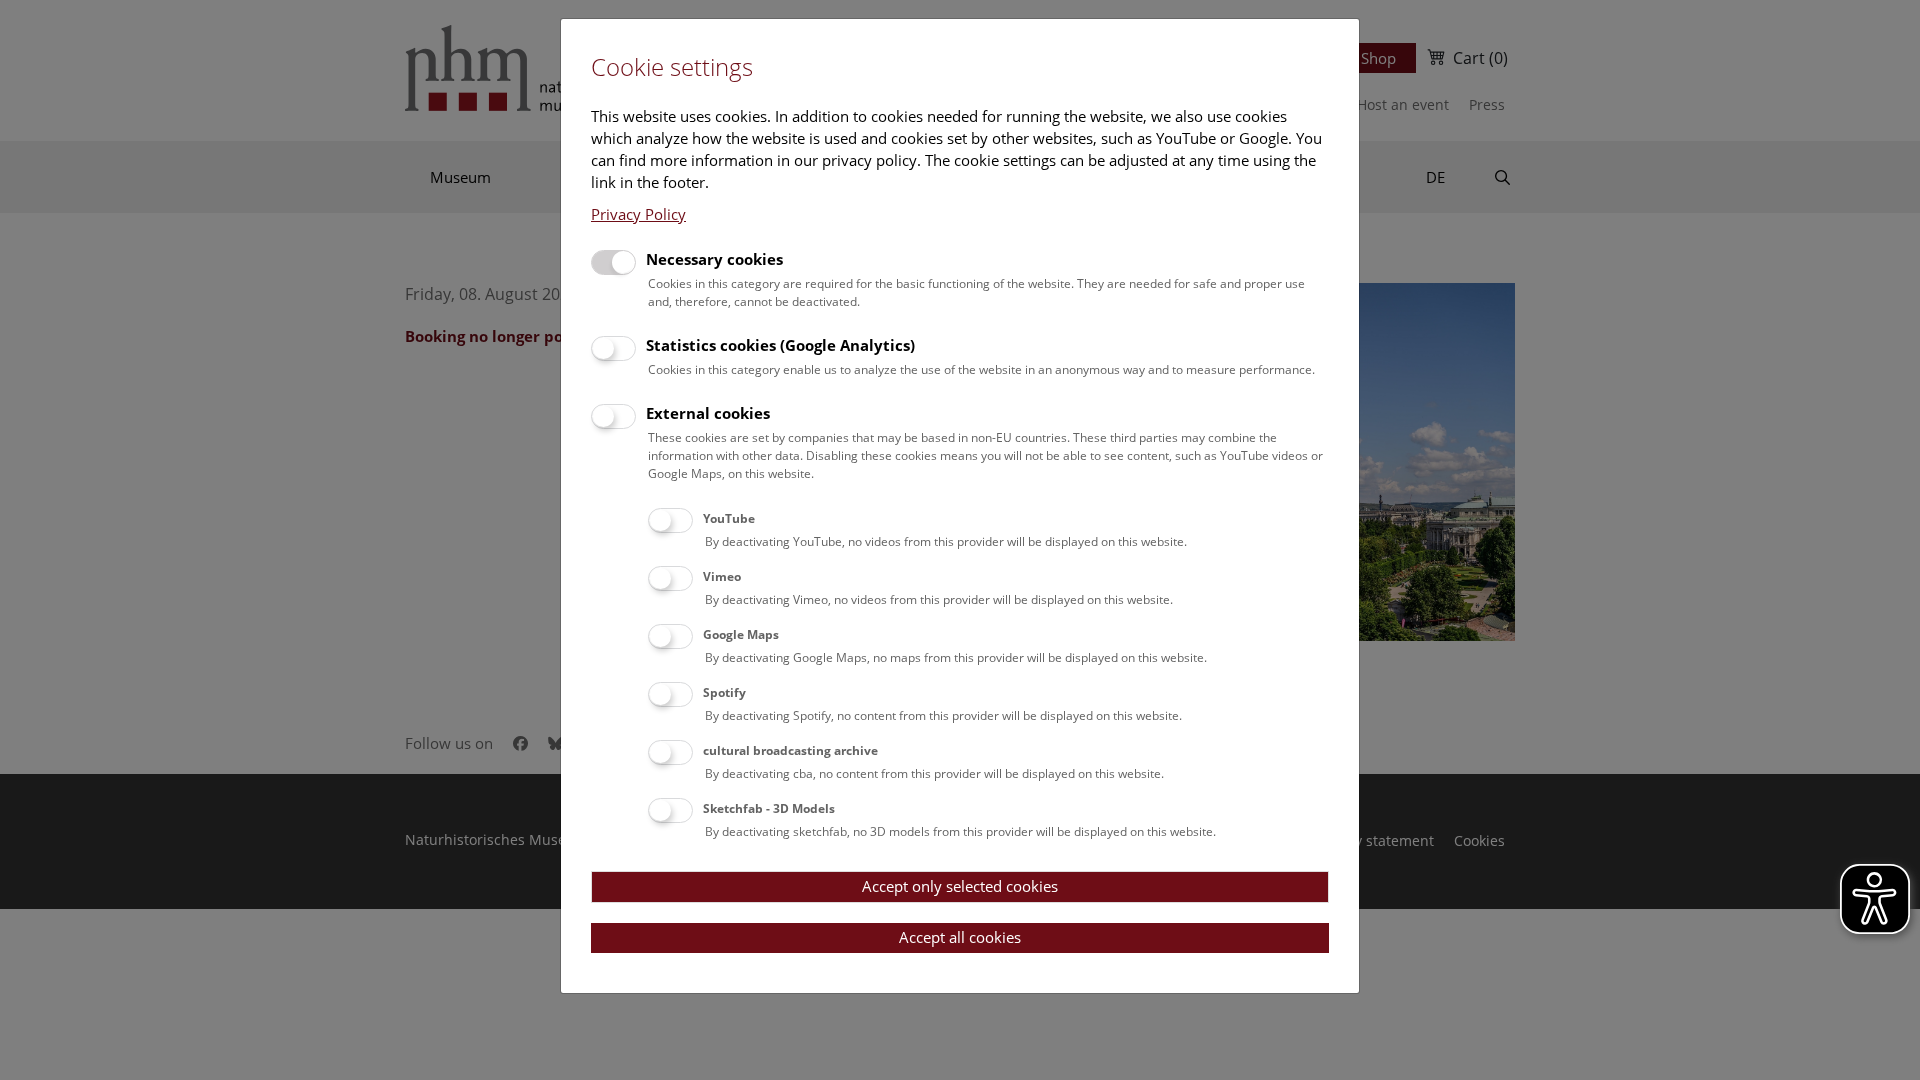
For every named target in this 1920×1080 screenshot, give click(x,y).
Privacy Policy (638, 214)
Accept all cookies (960, 937)
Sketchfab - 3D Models (769, 808)
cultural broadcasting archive (790, 750)
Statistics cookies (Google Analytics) (780, 345)
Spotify (724, 692)
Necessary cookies (714, 259)
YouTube (729, 518)
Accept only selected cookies (960, 886)
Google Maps (741, 634)
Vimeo (722, 576)
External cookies (708, 413)
